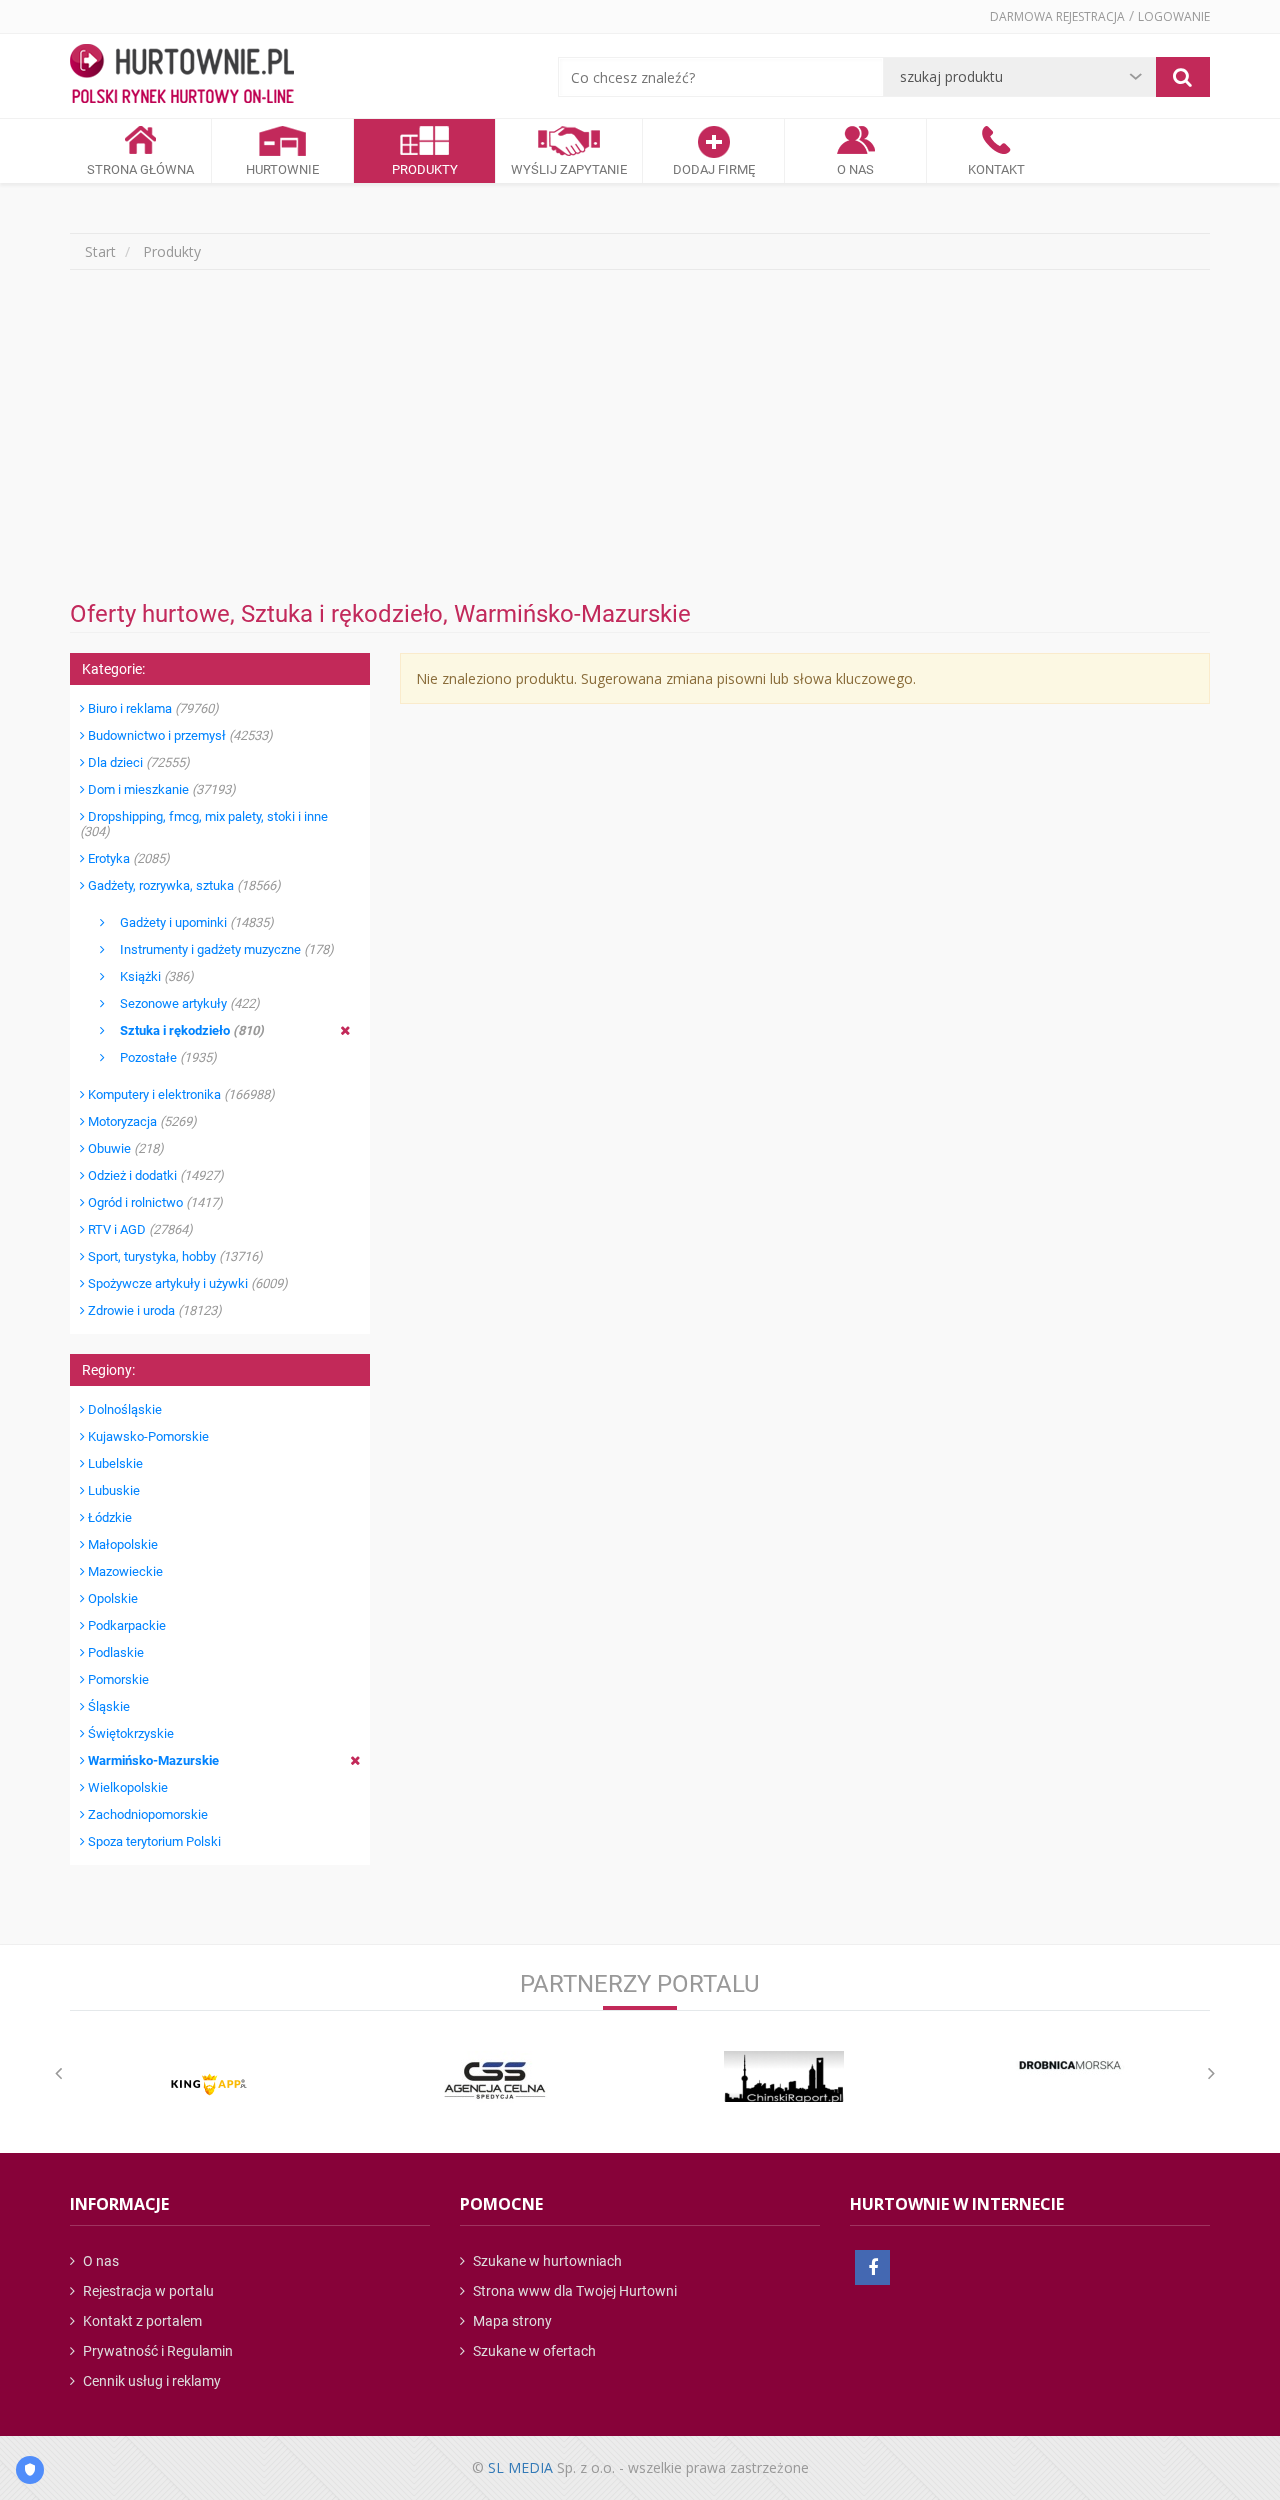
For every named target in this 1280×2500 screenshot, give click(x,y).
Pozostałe (161, 1057)
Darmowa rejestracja (1057, 16)
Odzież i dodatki (154, 1175)
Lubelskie (114, 1463)
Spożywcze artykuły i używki (186, 1283)
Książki (149, 976)
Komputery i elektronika (180, 1094)
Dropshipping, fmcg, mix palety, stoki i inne (204, 824)
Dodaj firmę (714, 169)
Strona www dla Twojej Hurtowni (573, 2291)
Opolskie (111, 1598)
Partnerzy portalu (640, 1984)
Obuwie (124, 1148)
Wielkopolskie (126, 1787)
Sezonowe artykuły (182, 1003)
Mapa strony (511, 2321)
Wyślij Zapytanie (569, 169)
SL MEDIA (520, 2467)
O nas (99, 2261)
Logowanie (1174, 16)
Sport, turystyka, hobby (174, 1256)
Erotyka (127, 858)
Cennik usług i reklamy (150, 2381)
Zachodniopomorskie (146, 1814)
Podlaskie (114, 1652)
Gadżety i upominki (189, 922)
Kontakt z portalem (141, 2321)
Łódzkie (108, 1517)
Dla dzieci (137, 762)
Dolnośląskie (123, 1409)
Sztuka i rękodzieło (184, 1030)
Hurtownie (282, 169)
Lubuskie (112, 1490)
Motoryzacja (141, 1121)
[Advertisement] (640, 435)
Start (100, 251)
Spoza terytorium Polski (153, 1841)
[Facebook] (872, 2267)
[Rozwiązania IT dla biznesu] (209, 2084)
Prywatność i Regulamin (156, 2351)
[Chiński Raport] (784, 2076)
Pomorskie (117, 1679)
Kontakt (996, 169)
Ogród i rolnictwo (154, 1202)
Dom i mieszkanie (160, 789)
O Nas (855, 169)
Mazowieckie (124, 1571)
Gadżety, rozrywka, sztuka (183, 885)
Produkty (425, 169)
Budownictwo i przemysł (179, 735)
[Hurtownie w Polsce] (182, 76)
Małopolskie (121, 1544)
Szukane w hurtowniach (546, 2261)
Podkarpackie (125, 1625)
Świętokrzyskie (129, 1733)
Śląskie (107, 1706)
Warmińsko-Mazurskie (152, 1760)
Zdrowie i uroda (153, 1310)
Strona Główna (140, 169)
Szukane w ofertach (533, 2351)
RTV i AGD (139, 1229)
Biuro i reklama (152, 708)
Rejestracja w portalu (147, 2291)
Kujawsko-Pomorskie (147, 1436)
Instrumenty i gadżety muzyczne (219, 949)
